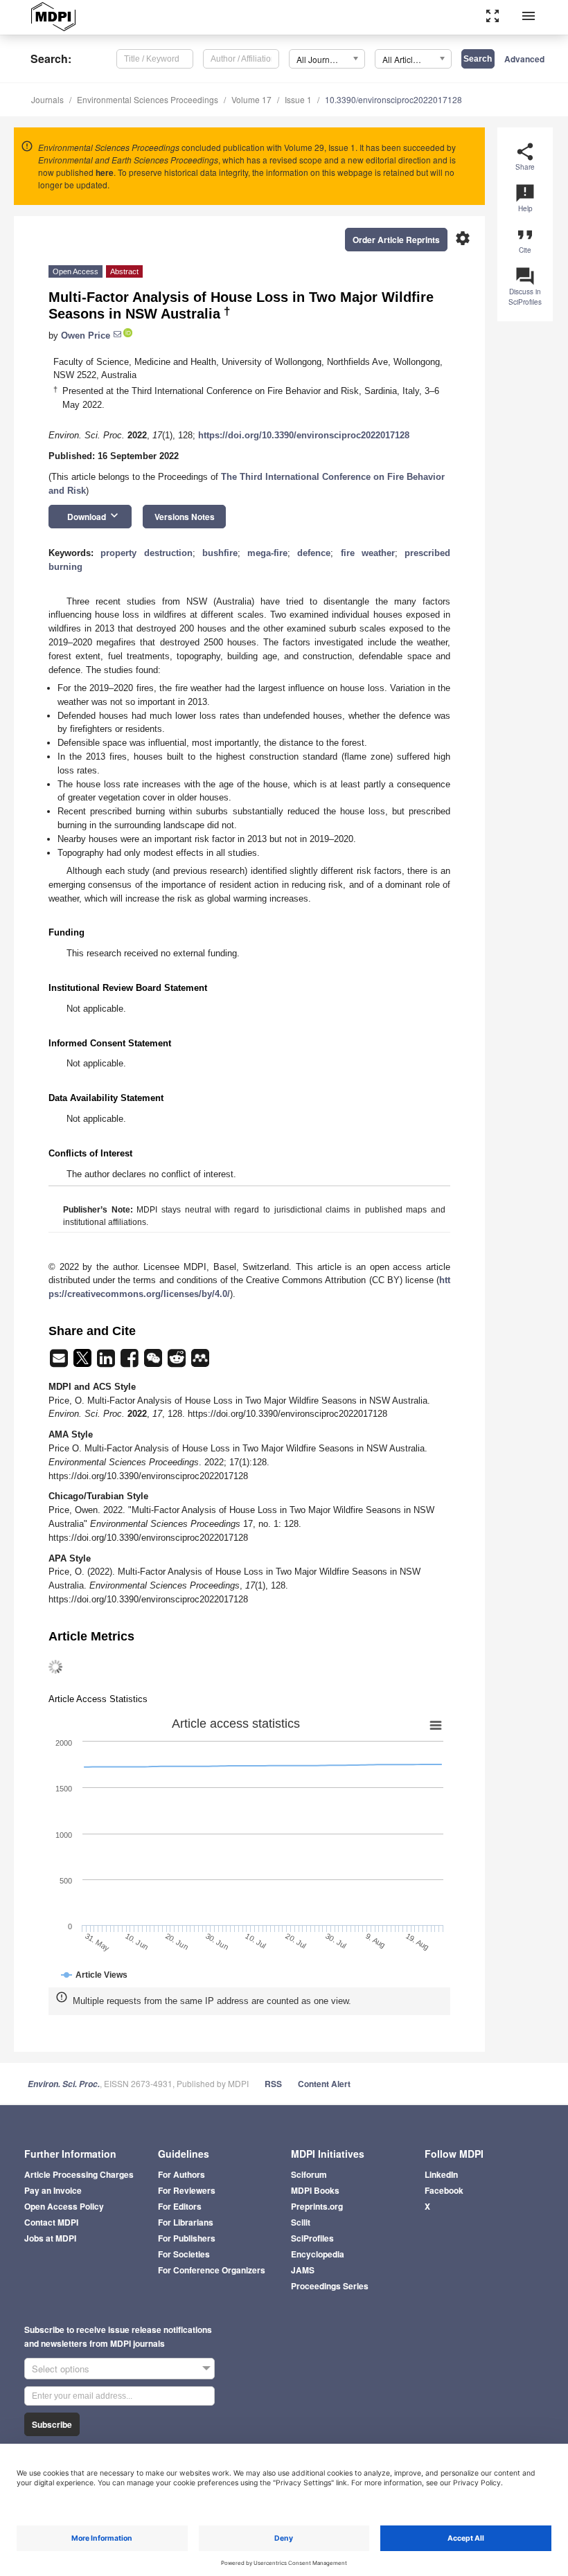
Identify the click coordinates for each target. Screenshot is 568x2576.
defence (314, 553)
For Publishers (187, 2238)
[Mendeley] (200, 1362)
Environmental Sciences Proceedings (148, 99)
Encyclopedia (318, 2254)
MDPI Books (315, 2190)
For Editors (180, 2206)
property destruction (146, 553)
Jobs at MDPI (50, 2238)
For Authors (181, 2174)
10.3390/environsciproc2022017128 (393, 99)
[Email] (60, 1362)
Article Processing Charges (79, 2174)
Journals (47, 99)
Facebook (444, 2190)
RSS (273, 2084)
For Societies (184, 2254)
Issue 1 (298, 99)
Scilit (301, 2222)
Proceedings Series (330, 2286)
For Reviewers (187, 2190)
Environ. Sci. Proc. (64, 2084)
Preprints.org (317, 2206)
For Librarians (186, 2222)
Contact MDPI (51, 2222)
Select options (61, 2369)
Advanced (524, 59)
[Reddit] (178, 1362)
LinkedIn (441, 2174)
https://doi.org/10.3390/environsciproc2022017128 (304, 435)
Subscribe (52, 2424)
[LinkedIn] (107, 1362)
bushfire (220, 553)
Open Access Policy (64, 2206)
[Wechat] (154, 1362)
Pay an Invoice (53, 2190)
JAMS (303, 2270)
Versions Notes (185, 517)
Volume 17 (251, 99)
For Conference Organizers (212, 2270)
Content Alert (324, 2084)
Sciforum (309, 2174)
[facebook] (131, 1362)
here (105, 172)
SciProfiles (312, 2238)
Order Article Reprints (396, 240)
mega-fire (267, 553)
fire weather (368, 553)
